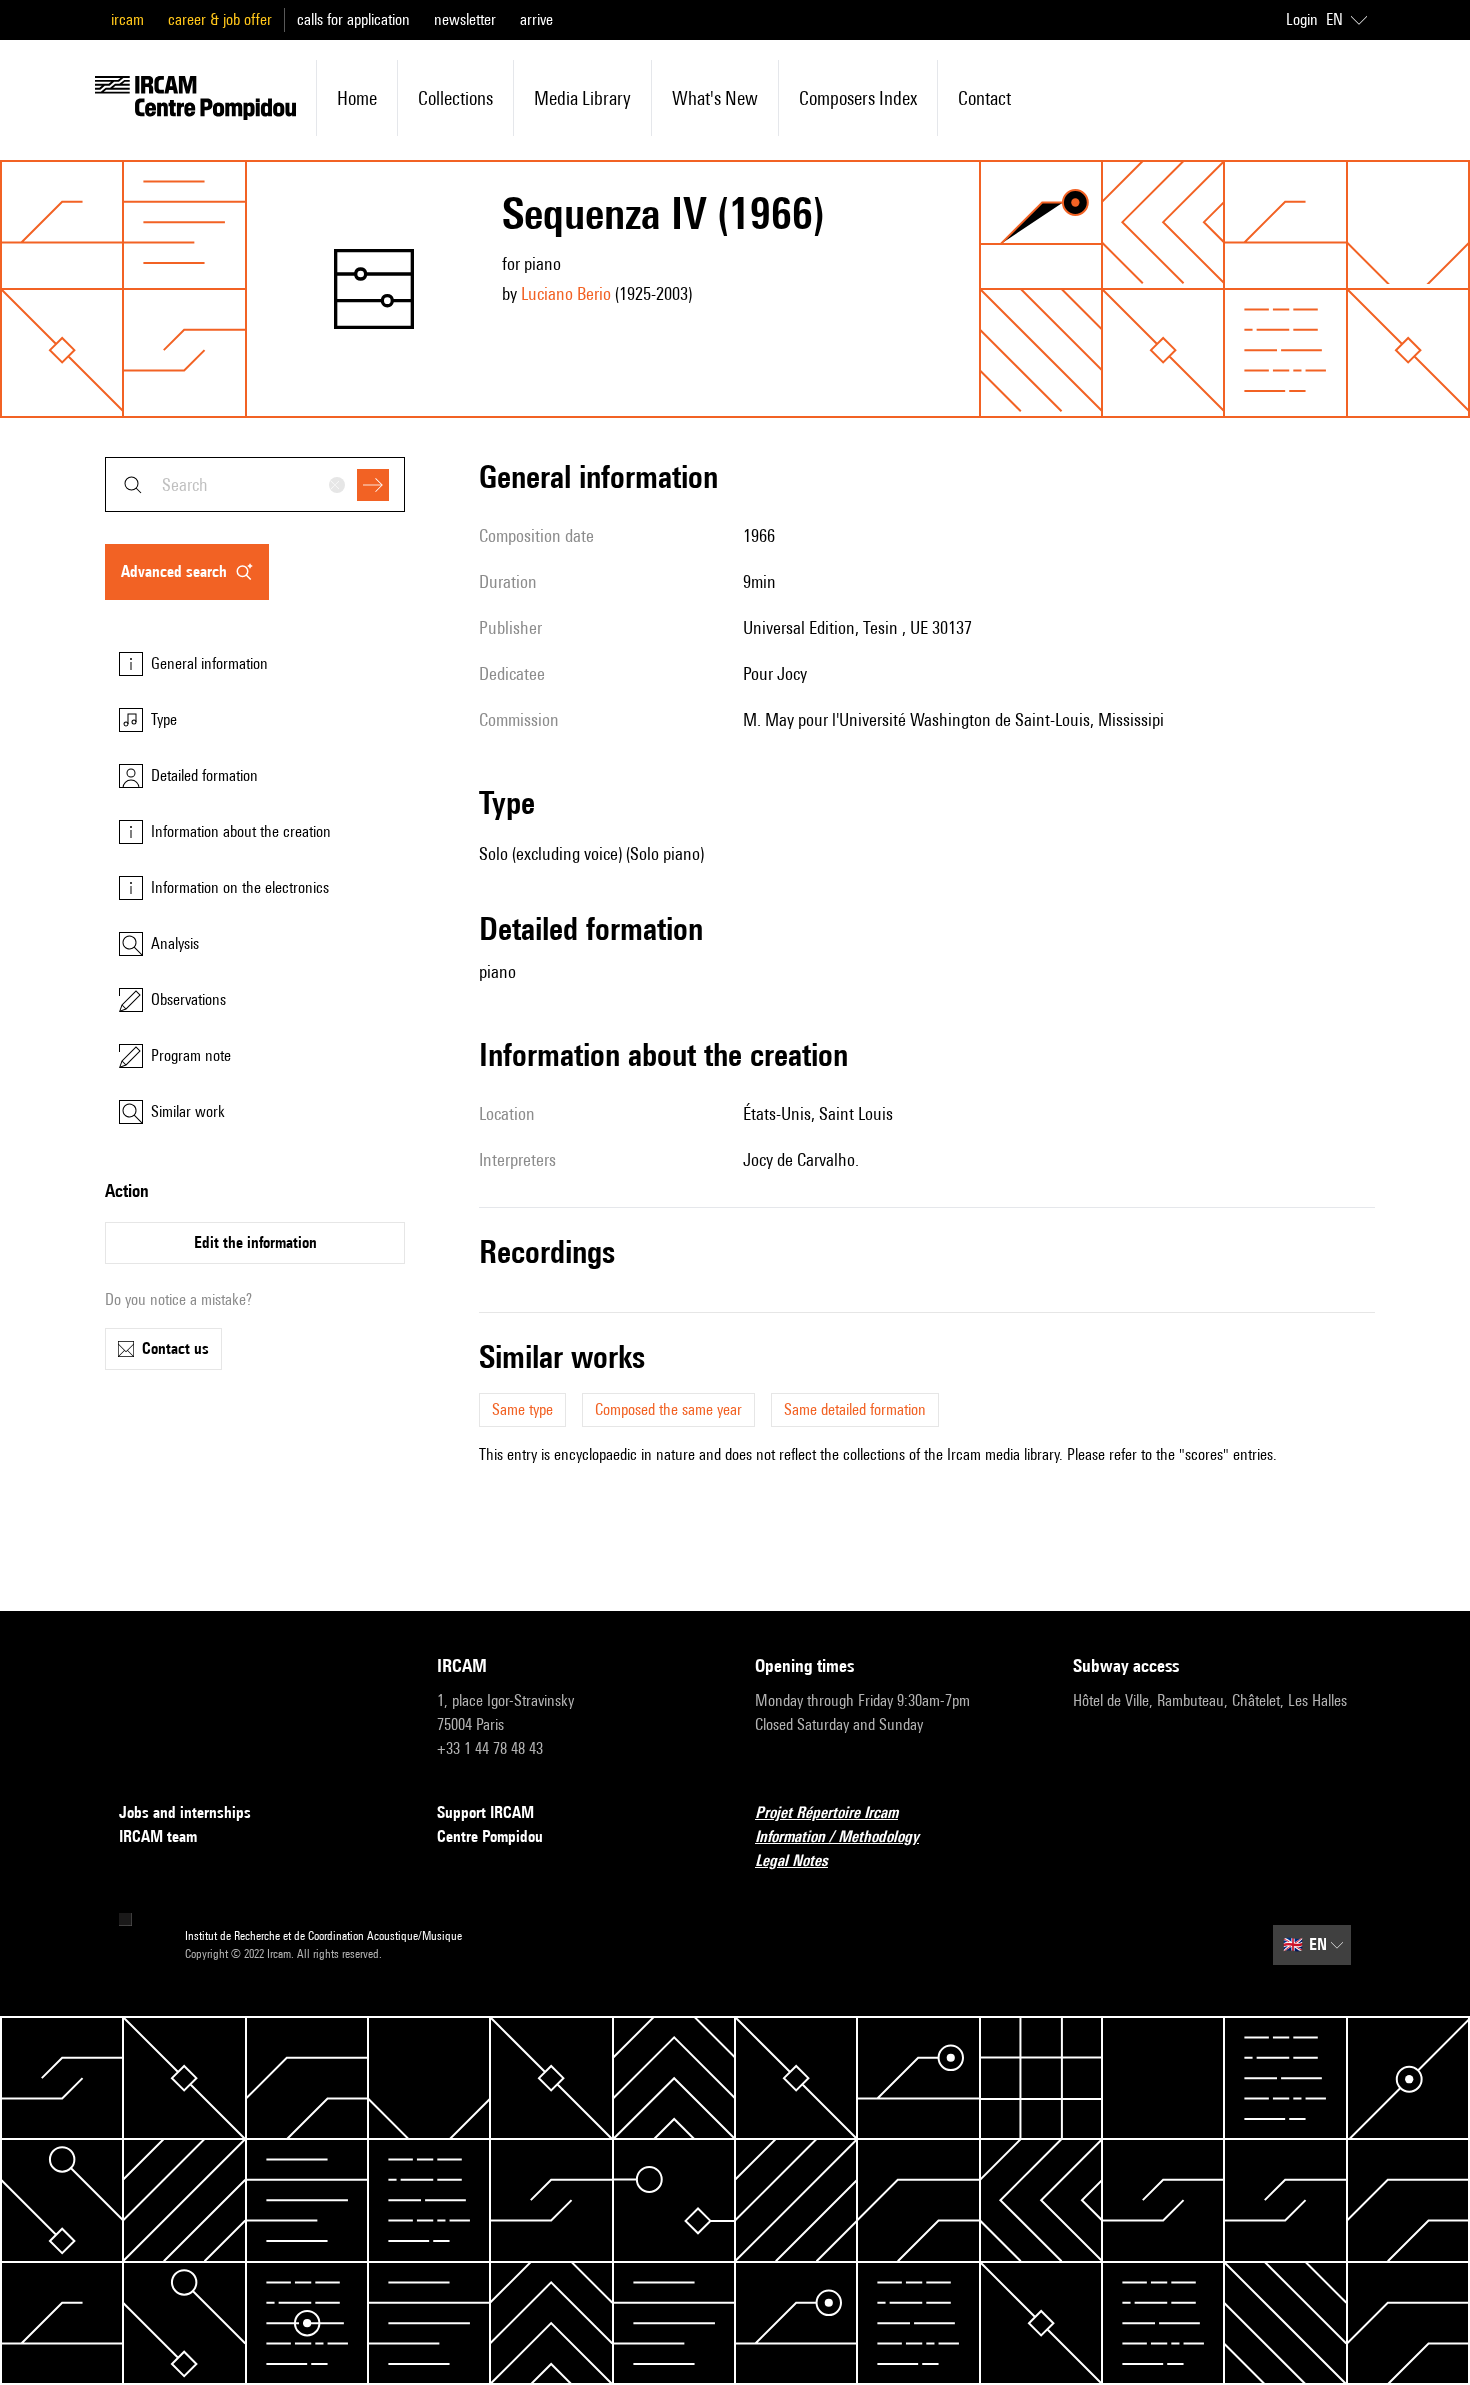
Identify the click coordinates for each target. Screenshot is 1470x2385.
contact (984, 98)
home (357, 98)
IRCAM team (158, 1836)
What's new (715, 98)
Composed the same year (668, 1409)
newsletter (465, 19)
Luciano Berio (566, 293)
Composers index (858, 98)
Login (1302, 19)
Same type (522, 1409)
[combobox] (255, 484)
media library (582, 98)
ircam (127, 19)
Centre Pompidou (490, 1836)
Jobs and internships (185, 1812)
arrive (536, 19)
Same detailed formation (855, 1409)
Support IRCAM (485, 1812)
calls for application (353, 19)
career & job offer (220, 19)
